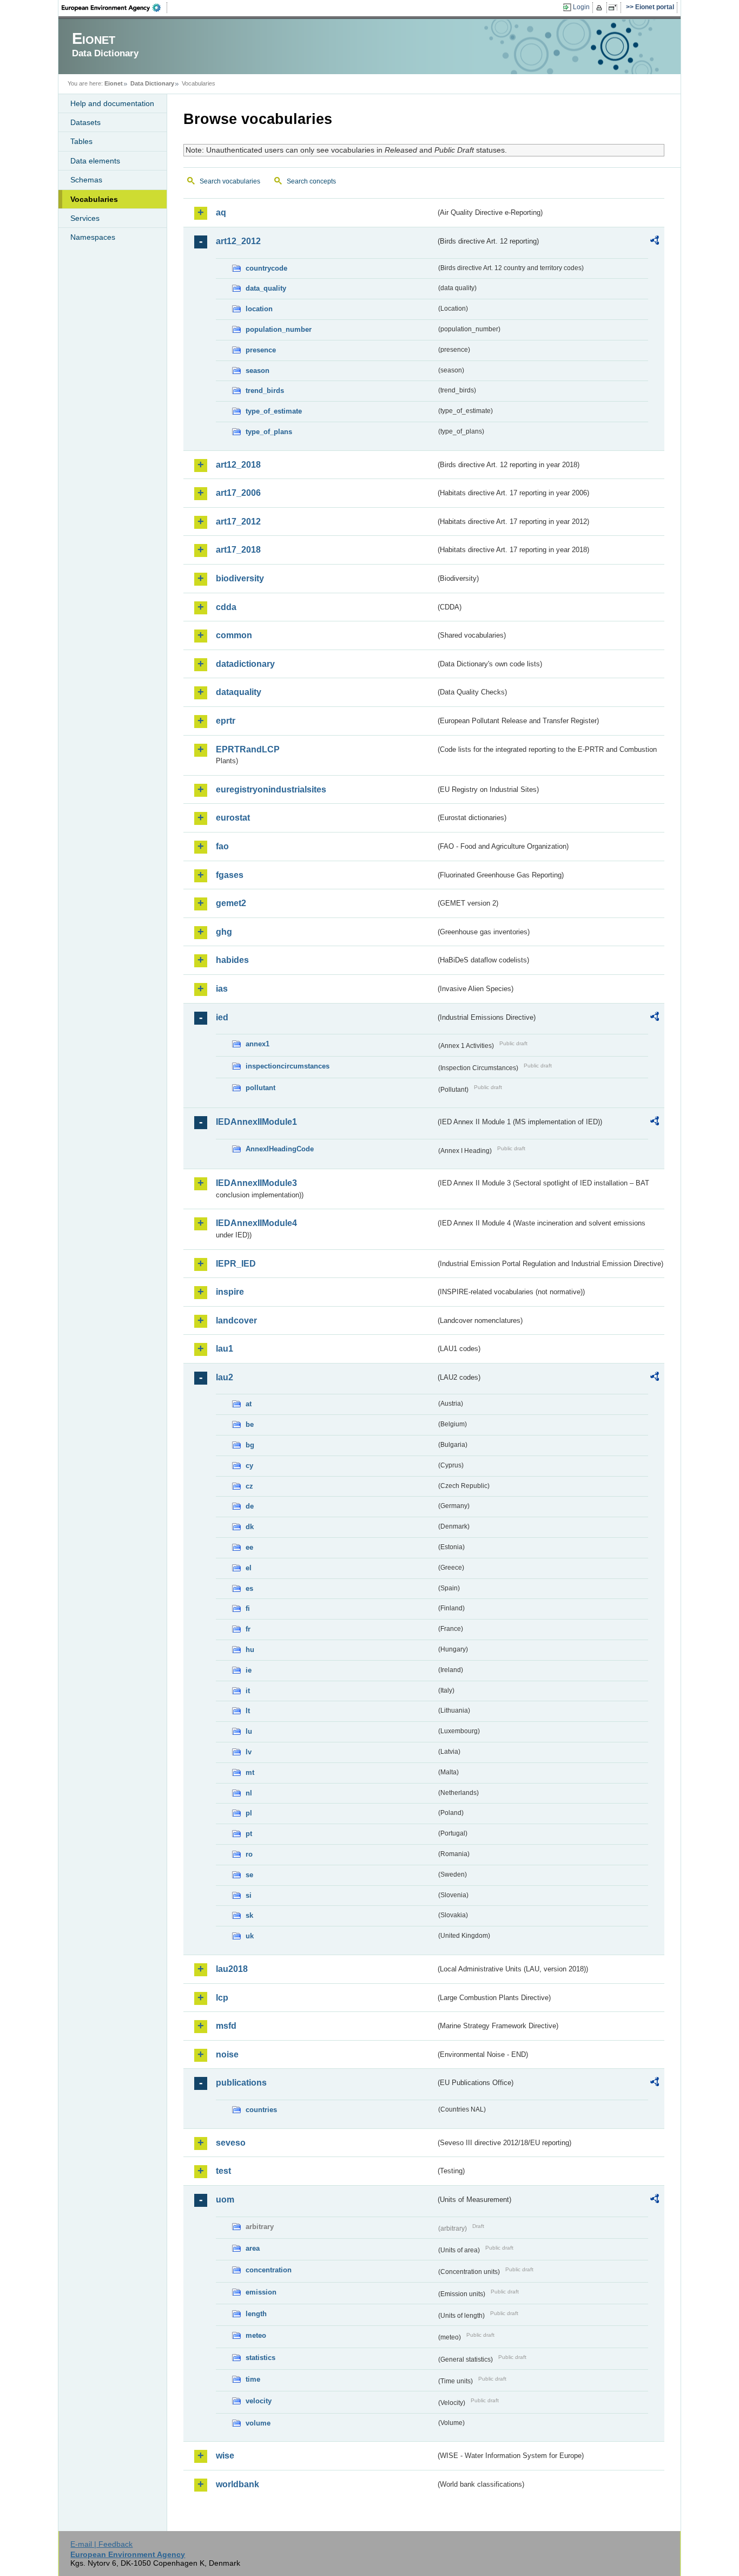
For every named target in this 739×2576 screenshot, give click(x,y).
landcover (236, 1320)
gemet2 (231, 903)
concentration (269, 2270)
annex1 (258, 1044)
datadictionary (245, 664)
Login (581, 7)
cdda (226, 607)
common (234, 635)
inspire (230, 1292)
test (223, 2171)
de (250, 1506)
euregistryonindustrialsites (271, 789)
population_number (279, 329)
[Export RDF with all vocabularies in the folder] (655, 242)
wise (225, 2456)
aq (221, 212)
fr (248, 1629)
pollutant (260, 1088)
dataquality (239, 692)
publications (241, 2083)
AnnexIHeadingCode (280, 1149)
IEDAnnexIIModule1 (256, 1122)
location (259, 309)
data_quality (266, 288)
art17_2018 (238, 550)
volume (258, 2423)
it (248, 1691)
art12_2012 (238, 241)
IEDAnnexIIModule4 (256, 1223)
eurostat (233, 818)
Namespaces (93, 237)
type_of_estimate (274, 411)
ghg (224, 932)
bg (250, 1445)
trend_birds (265, 391)
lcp (222, 1998)
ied (222, 1017)
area (253, 2248)
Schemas (86, 180)
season (258, 371)
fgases (230, 875)
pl (249, 1813)
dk (250, 1527)
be (250, 1424)
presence (261, 350)
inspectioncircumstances (288, 1066)
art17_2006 (238, 493)
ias (222, 989)
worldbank (237, 2484)
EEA (115, 8)
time (253, 2379)
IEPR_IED (236, 1264)
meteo (256, 2335)
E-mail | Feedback (101, 2544)
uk (250, 1936)
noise (227, 2054)
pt (249, 1834)
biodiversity (240, 578)
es (249, 1588)
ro (249, 1854)
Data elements (95, 161)
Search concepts (311, 181)
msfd (226, 2026)
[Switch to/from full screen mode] (615, 8)
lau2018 (232, 1969)
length (256, 2314)
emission (261, 2292)
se (249, 1875)
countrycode (266, 268)
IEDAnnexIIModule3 (256, 1183)
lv (249, 1752)
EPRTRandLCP (248, 749)
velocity (259, 2401)
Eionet (114, 83)
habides (232, 960)
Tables (81, 141)
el (249, 1568)
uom (225, 2200)
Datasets (85, 122)
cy (249, 1466)
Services (85, 218)
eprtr (226, 721)
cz (249, 1486)
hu (250, 1650)
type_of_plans (269, 432)
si (249, 1895)
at (249, 1404)
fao (222, 846)
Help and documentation (112, 103)
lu (249, 1731)
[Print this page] (601, 8)
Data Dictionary (152, 83)
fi (248, 1608)
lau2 (225, 1377)
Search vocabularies (230, 181)
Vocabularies (94, 199)
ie (249, 1670)
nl (249, 1793)
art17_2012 (238, 522)
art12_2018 (238, 465)
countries (261, 2110)
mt (250, 1772)
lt (248, 1711)
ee (249, 1547)
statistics (260, 2358)
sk (249, 1915)
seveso (231, 2143)
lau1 (225, 1349)
